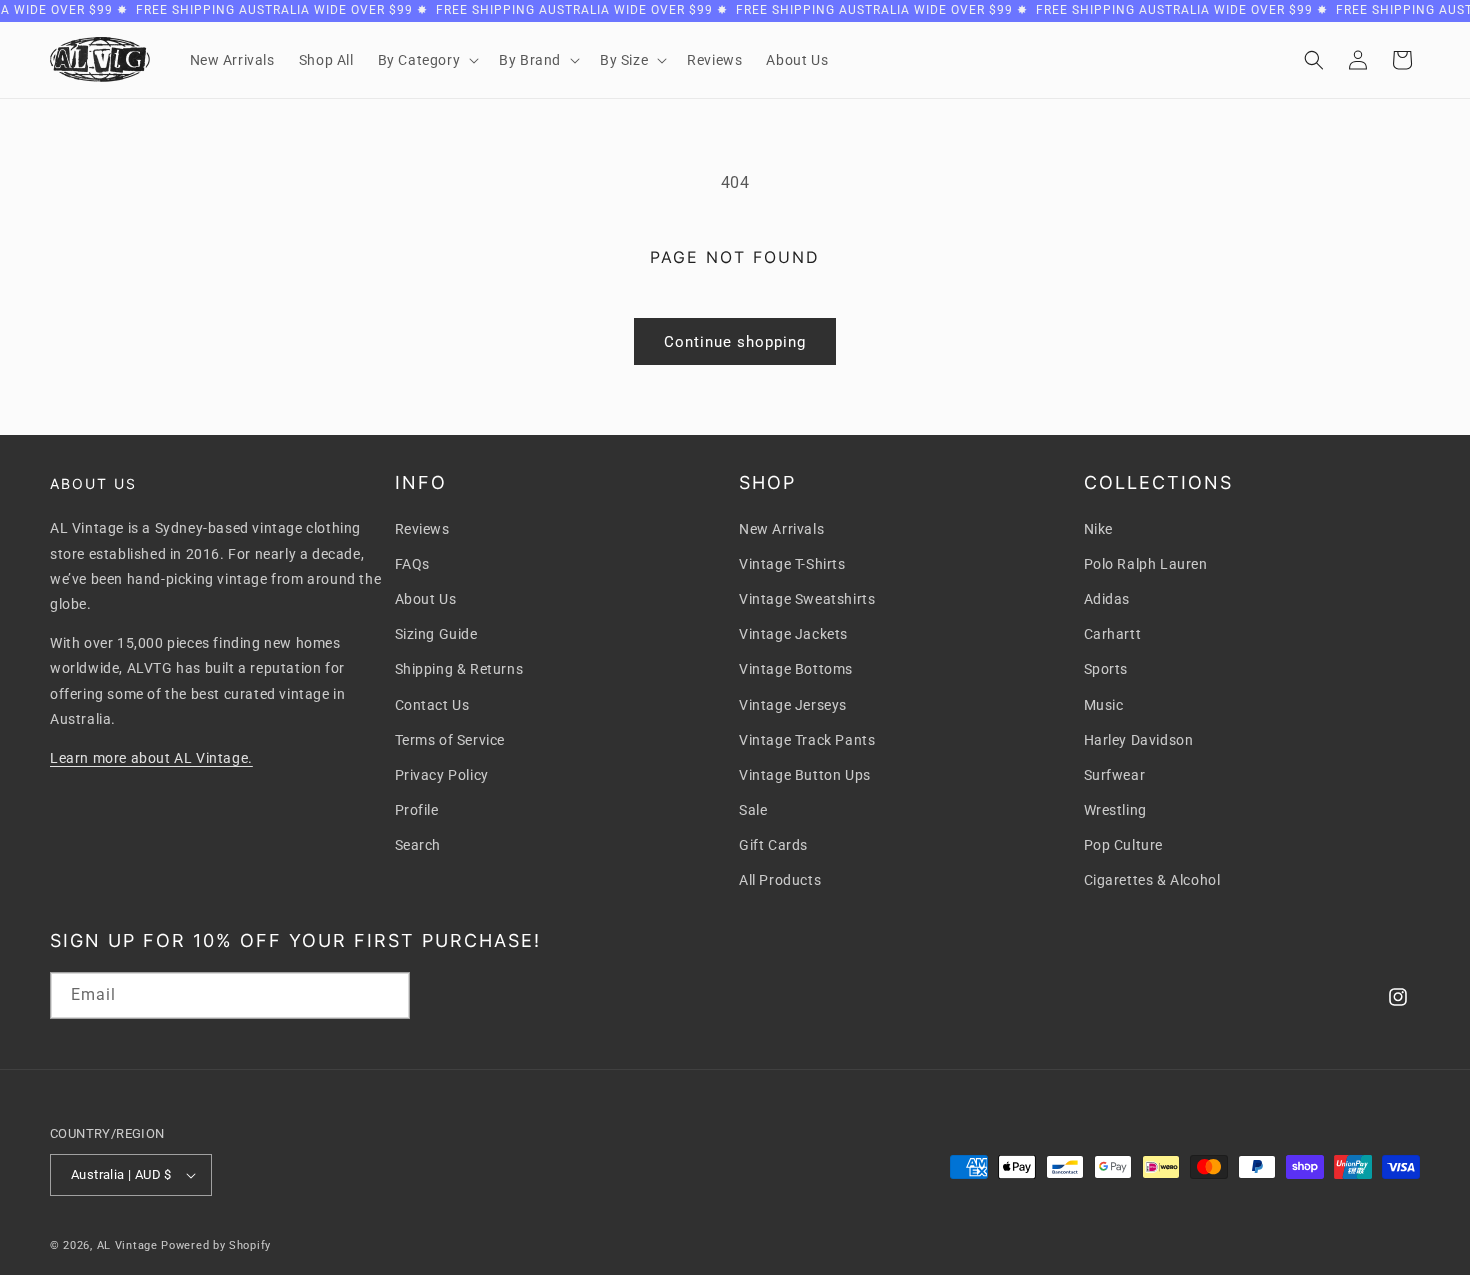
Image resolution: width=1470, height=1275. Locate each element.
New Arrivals (781, 529)
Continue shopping (735, 342)
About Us (426, 599)
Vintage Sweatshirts (807, 599)
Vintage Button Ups (805, 775)
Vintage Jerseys (793, 705)
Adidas (1107, 599)
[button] (427, 60)
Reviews (422, 529)
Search (418, 845)
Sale (753, 810)
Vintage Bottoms (796, 669)
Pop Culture (1124, 845)
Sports (1106, 669)
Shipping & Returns (459, 669)
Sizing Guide (436, 634)
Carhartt (1113, 634)
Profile (417, 810)
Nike (1098, 529)
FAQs (412, 564)
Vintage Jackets (793, 634)
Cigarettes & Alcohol (1152, 880)
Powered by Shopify (216, 1245)
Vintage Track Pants (807, 740)
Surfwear (1115, 775)
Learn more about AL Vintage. (151, 758)
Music (1104, 705)
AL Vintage (127, 1245)
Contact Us (432, 705)
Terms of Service (450, 740)
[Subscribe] (387, 995)
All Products (780, 880)
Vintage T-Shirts (792, 564)
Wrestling (1115, 810)
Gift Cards (773, 845)
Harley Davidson (1139, 740)
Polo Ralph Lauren (1146, 564)
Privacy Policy (442, 775)
